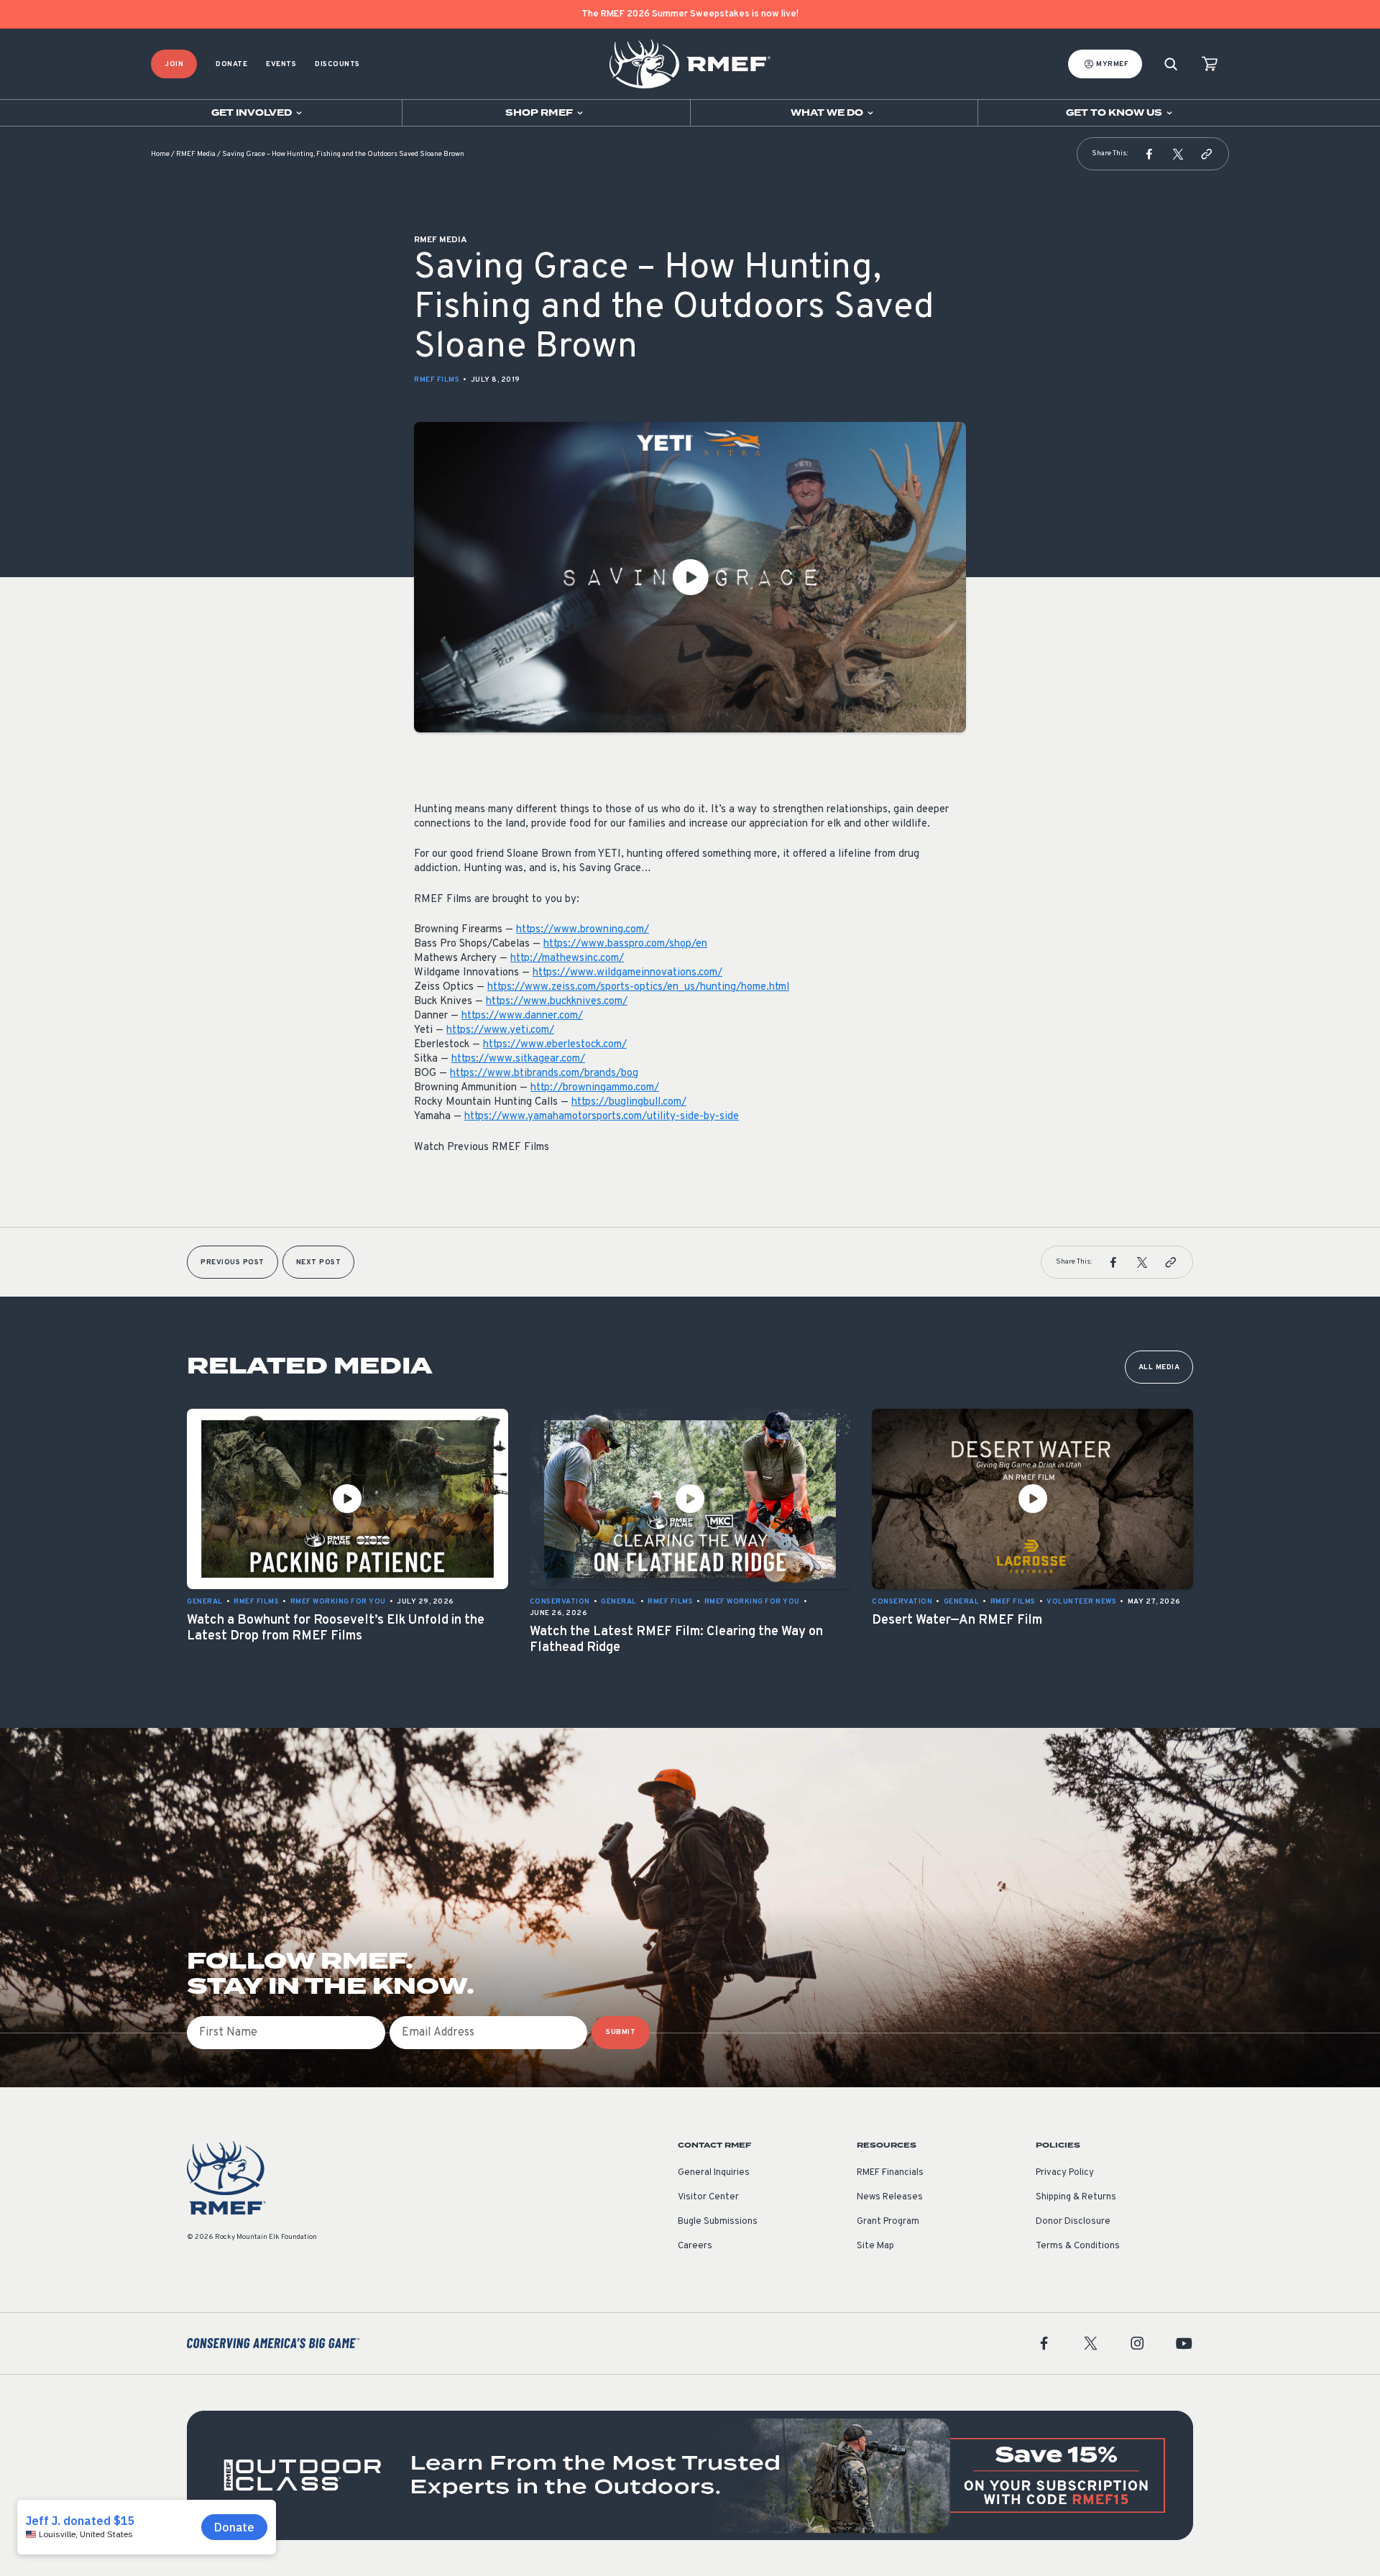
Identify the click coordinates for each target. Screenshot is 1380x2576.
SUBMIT (621, 2032)
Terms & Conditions (1078, 2246)
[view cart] (1210, 64)
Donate (231, 64)
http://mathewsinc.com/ (567, 958)
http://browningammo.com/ (595, 1088)
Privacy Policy (1065, 2173)
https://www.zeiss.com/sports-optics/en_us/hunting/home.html (638, 987)
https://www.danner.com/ (522, 1016)
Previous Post (233, 1262)
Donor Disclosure (1073, 2222)
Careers (695, 2246)
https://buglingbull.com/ (629, 1102)
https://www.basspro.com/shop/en (625, 944)
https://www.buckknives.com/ (557, 1002)
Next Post (319, 1262)
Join (174, 64)
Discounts (337, 64)
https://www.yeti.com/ (500, 1030)
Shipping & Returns (1076, 2197)
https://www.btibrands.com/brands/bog (544, 1073)
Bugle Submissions (718, 2222)
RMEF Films (437, 380)
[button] (1149, 154)
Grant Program (888, 2222)
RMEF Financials (890, 2173)
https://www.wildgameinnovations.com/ (627, 973)
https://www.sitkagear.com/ (518, 1059)
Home (160, 154)
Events (281, 64)
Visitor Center (708, 2197)
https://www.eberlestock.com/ (555, 1045)
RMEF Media (196, 154)
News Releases (890, 2197)
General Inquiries (714, 2173)
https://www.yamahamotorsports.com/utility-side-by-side (602, 1117)
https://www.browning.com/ (583, 930)
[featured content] (690, 2475)
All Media (1159, 1367)
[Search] (1171, 64)
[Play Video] (690, 577)
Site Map (875, 2246)
